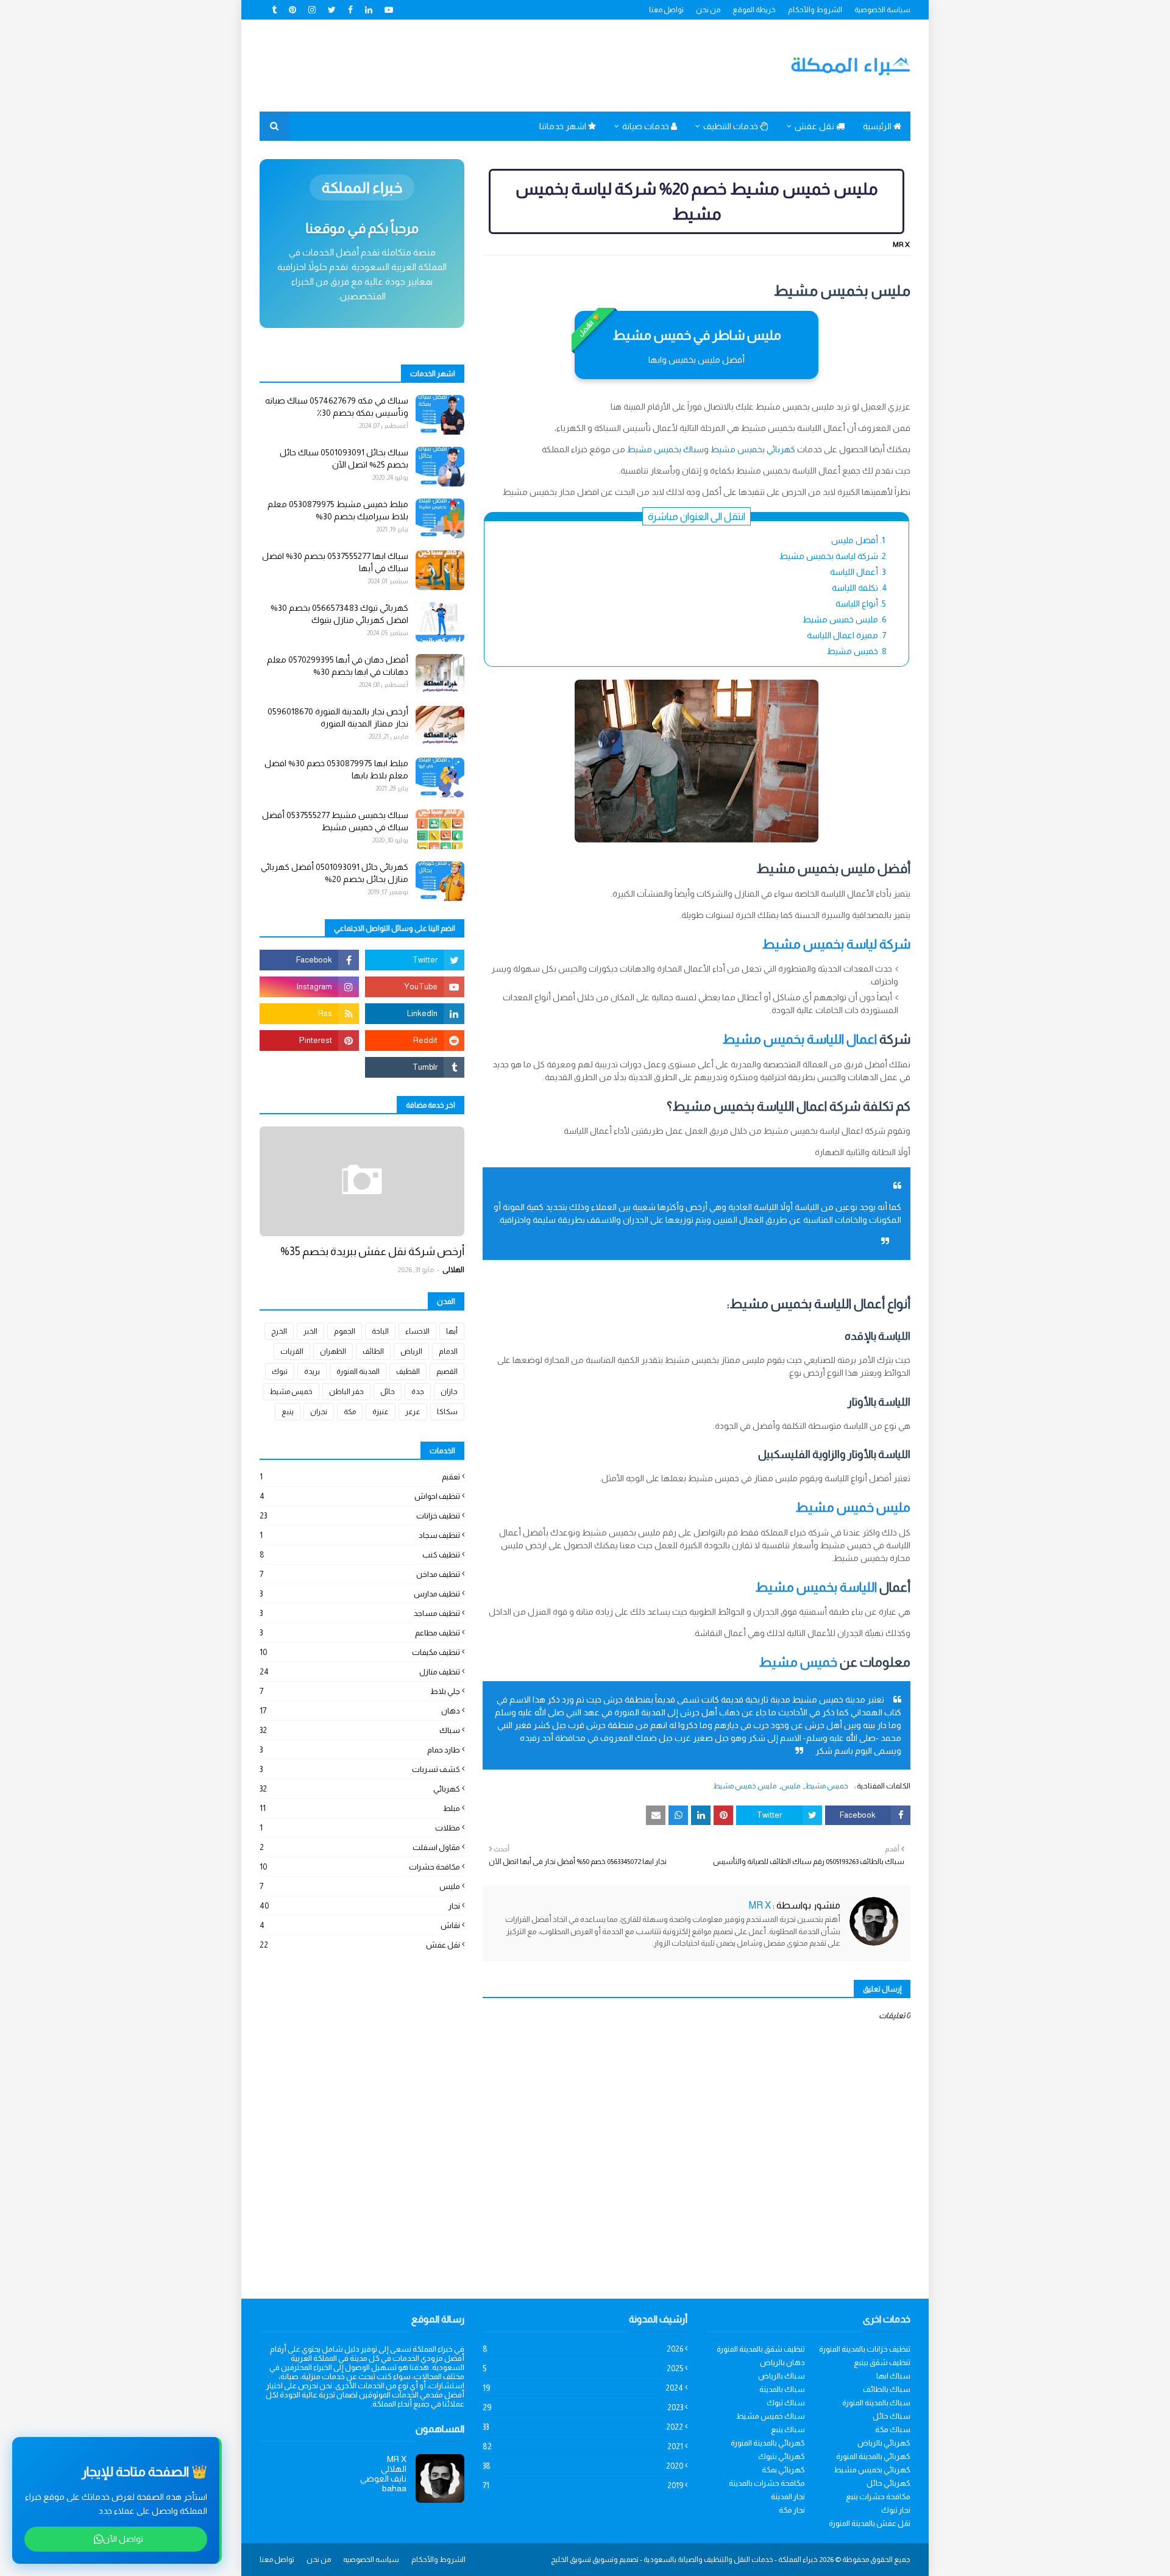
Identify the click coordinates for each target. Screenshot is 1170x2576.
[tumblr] (276, 10)
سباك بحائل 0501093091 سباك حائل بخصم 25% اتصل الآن (344, 458)
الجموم (345, 1331)
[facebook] (350, 10)
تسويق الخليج (571, 2560)
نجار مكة (792, 2510)
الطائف (373, 1351)
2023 (583, 2407)
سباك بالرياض (782, 2376)
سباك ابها (893, 2376)
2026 (583, 2349)
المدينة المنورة (358, 1372)
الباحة (380, 1331)
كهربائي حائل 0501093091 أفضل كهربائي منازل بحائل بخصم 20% (335, 873)
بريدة (312, 1372)
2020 (583, 2466)
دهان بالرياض (782, 2362)
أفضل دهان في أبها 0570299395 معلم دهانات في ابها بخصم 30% (338, 666)
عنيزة (381, 1412)
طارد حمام (360, 1750)
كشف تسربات (360, 1769)
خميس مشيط (798, 1662)
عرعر (413, 1412)
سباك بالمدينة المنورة (876, 2403)
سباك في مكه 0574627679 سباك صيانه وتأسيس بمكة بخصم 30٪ (337, 407)
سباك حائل (892, 2416)
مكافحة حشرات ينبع (878, 2496)
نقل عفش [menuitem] (815, 126)
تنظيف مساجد (360, 1613)
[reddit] (415, 1041)
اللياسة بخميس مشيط (816, 1587)
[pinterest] (292, 10)
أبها (452, 1331)
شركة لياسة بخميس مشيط (836, 944)
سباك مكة (893, 2429)
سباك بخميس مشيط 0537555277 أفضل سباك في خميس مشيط (335, 821)
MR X (901, 244)
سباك (360, 1730)
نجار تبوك (896, 2510)
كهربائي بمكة (783, 2470)
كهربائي (360, 1789)
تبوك (280, 1372)
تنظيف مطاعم (360, 1633)
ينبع (288, 1412)
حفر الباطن (346, 1392)
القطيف (408, 1372)
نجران (319, 1412)
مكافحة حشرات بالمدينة (767, 2483)
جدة (418, 1392)
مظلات (360, 1828)
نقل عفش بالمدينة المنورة (870, 2523)
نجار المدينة (788, 2496)
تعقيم (360, 1477)
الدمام (448, 1351)
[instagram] (312, 10)
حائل (388, 1392)
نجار (360, 1906)
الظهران (333, 1351)
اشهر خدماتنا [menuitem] (564, 126)
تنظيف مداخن (360, 1574)
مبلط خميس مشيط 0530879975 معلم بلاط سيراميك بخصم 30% (338, 510)
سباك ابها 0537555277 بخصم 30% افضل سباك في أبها (335, 562)
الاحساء (417, 1331)
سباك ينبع (788, 2429)
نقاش (360, 1925)
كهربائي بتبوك (782, 2456)
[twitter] (332, 10)
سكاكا (447, 1412)
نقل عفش (360, 1945)
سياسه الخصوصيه (371, 2560)
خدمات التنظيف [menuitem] (732, 126)
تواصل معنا (666, 10)
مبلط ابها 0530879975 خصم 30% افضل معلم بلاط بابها (336, 769)
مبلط (360, 1808)
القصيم (447, 1372)
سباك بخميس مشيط (665, 449)
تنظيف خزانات (360, 1516)
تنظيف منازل (360, 1672)
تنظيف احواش (360, 1496)
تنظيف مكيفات (360, 1652)
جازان (449, 1392)
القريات (292, 1351)
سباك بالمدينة (782, 2389)
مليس (791, 1786)
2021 (583, 2446)
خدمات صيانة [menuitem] (647, 126)
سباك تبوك (786, 2403)
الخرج (279, 1331)
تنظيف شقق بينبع (882, 2362)
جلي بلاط (360, 1691)
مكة (350, 1412)
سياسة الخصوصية (882, 10)
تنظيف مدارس (360, 1594)
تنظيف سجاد (360, 1535)
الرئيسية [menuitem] (878, 126)
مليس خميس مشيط (853, 1507)
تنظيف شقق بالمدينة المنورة (761, 2349)
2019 (583, 2485)
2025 (583, 2368)
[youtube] (389, 10)
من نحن (708, 10)
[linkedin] (369, 10)
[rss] (309, 1014)
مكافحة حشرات (360, 1867)
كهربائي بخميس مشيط (753, 449)
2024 (583, 2388)
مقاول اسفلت (360, 1847)
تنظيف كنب (360, 1555)
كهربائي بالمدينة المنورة (768, 2443)
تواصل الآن (123, 2539)
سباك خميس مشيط (771, 2416)
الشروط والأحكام (815, 10)
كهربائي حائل (888, 2483)
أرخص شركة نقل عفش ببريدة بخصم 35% (372, 1251)
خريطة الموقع (754, 10)
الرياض (411, 1351)
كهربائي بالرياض (884, 2443)
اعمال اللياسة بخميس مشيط (799, 1039)
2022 (583, 2427)
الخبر (310, 1331)
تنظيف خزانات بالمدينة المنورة (865, 2349)
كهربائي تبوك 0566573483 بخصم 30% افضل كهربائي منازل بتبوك (339, 614)
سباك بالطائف (887, 2389)
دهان (360, 1711)
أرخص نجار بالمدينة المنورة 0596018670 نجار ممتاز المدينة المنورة (338, 717)
